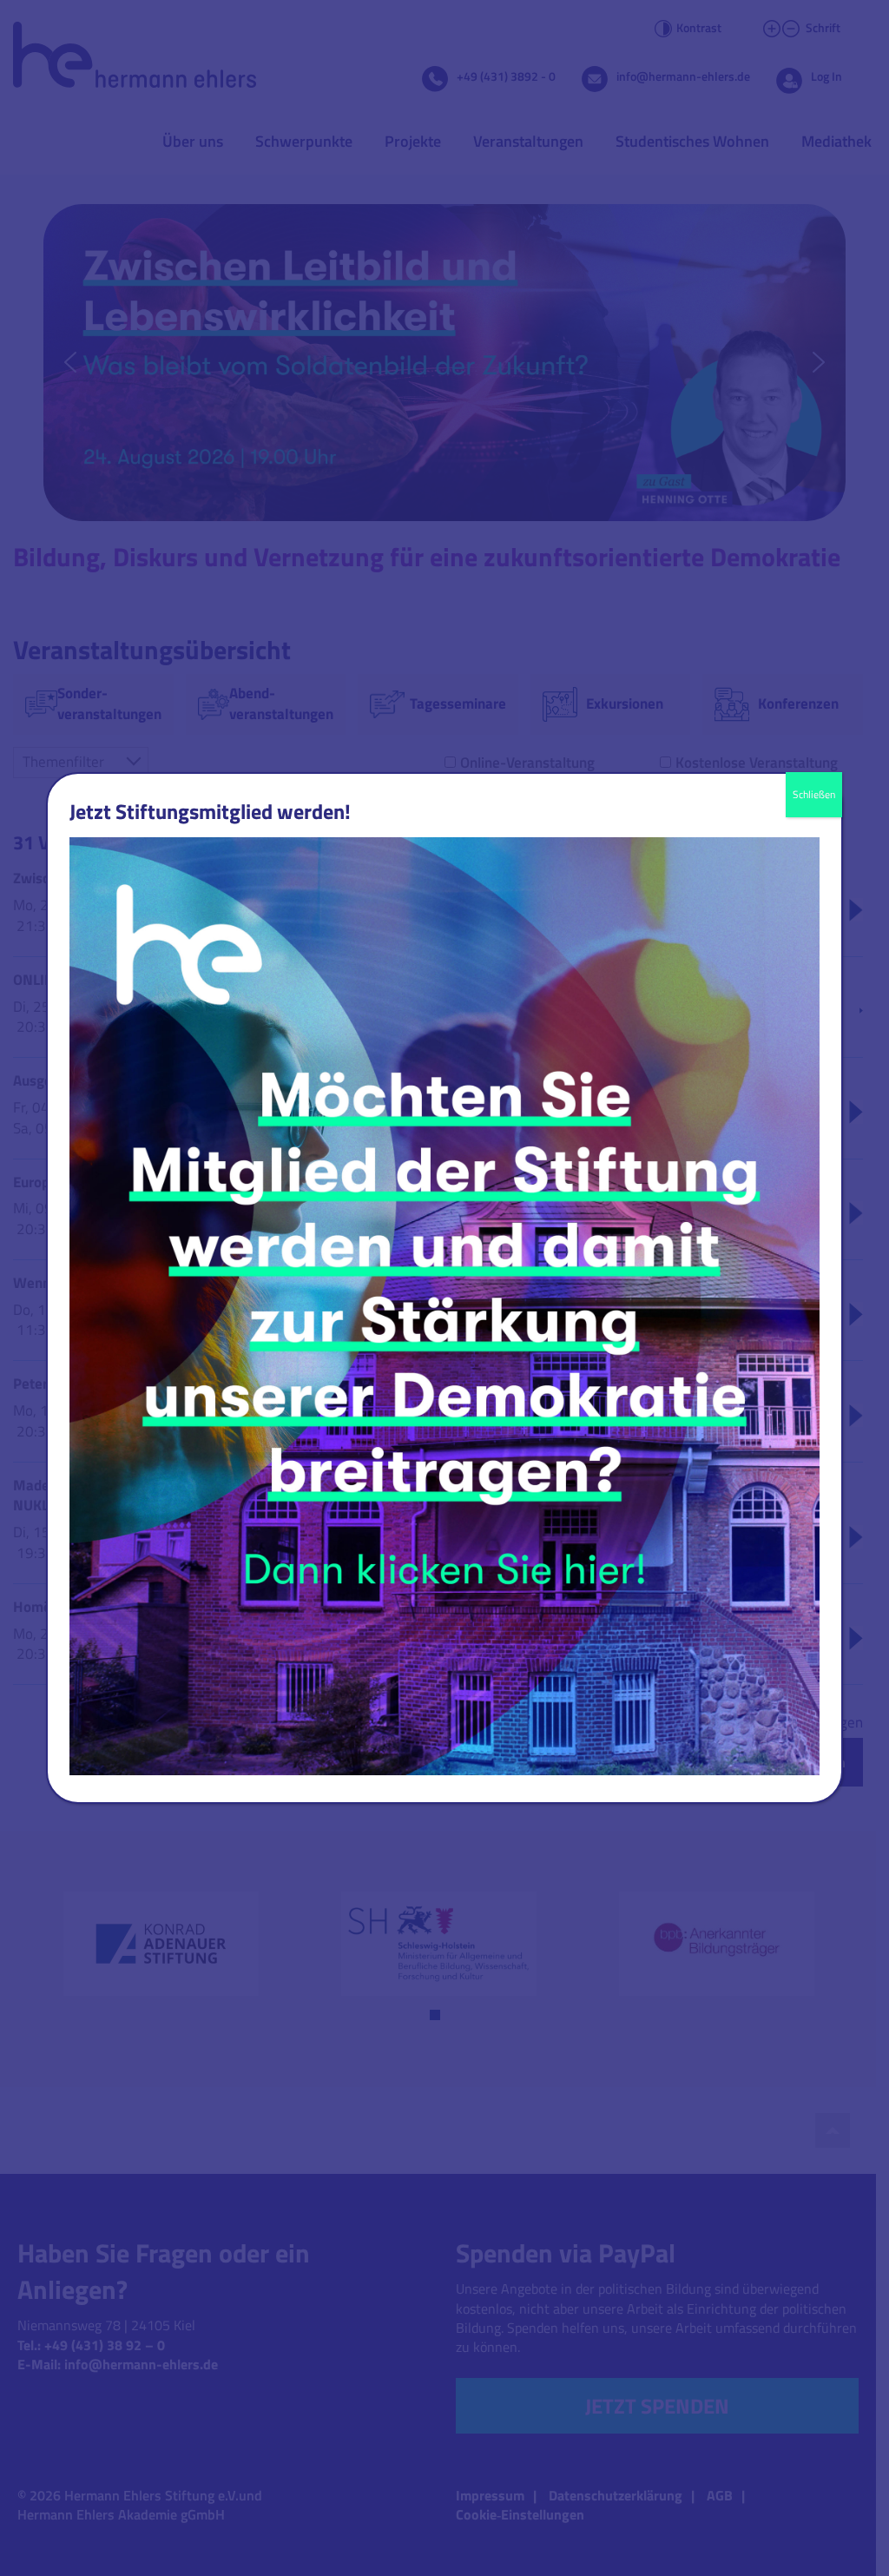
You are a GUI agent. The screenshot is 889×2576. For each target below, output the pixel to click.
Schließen (814, 794)
